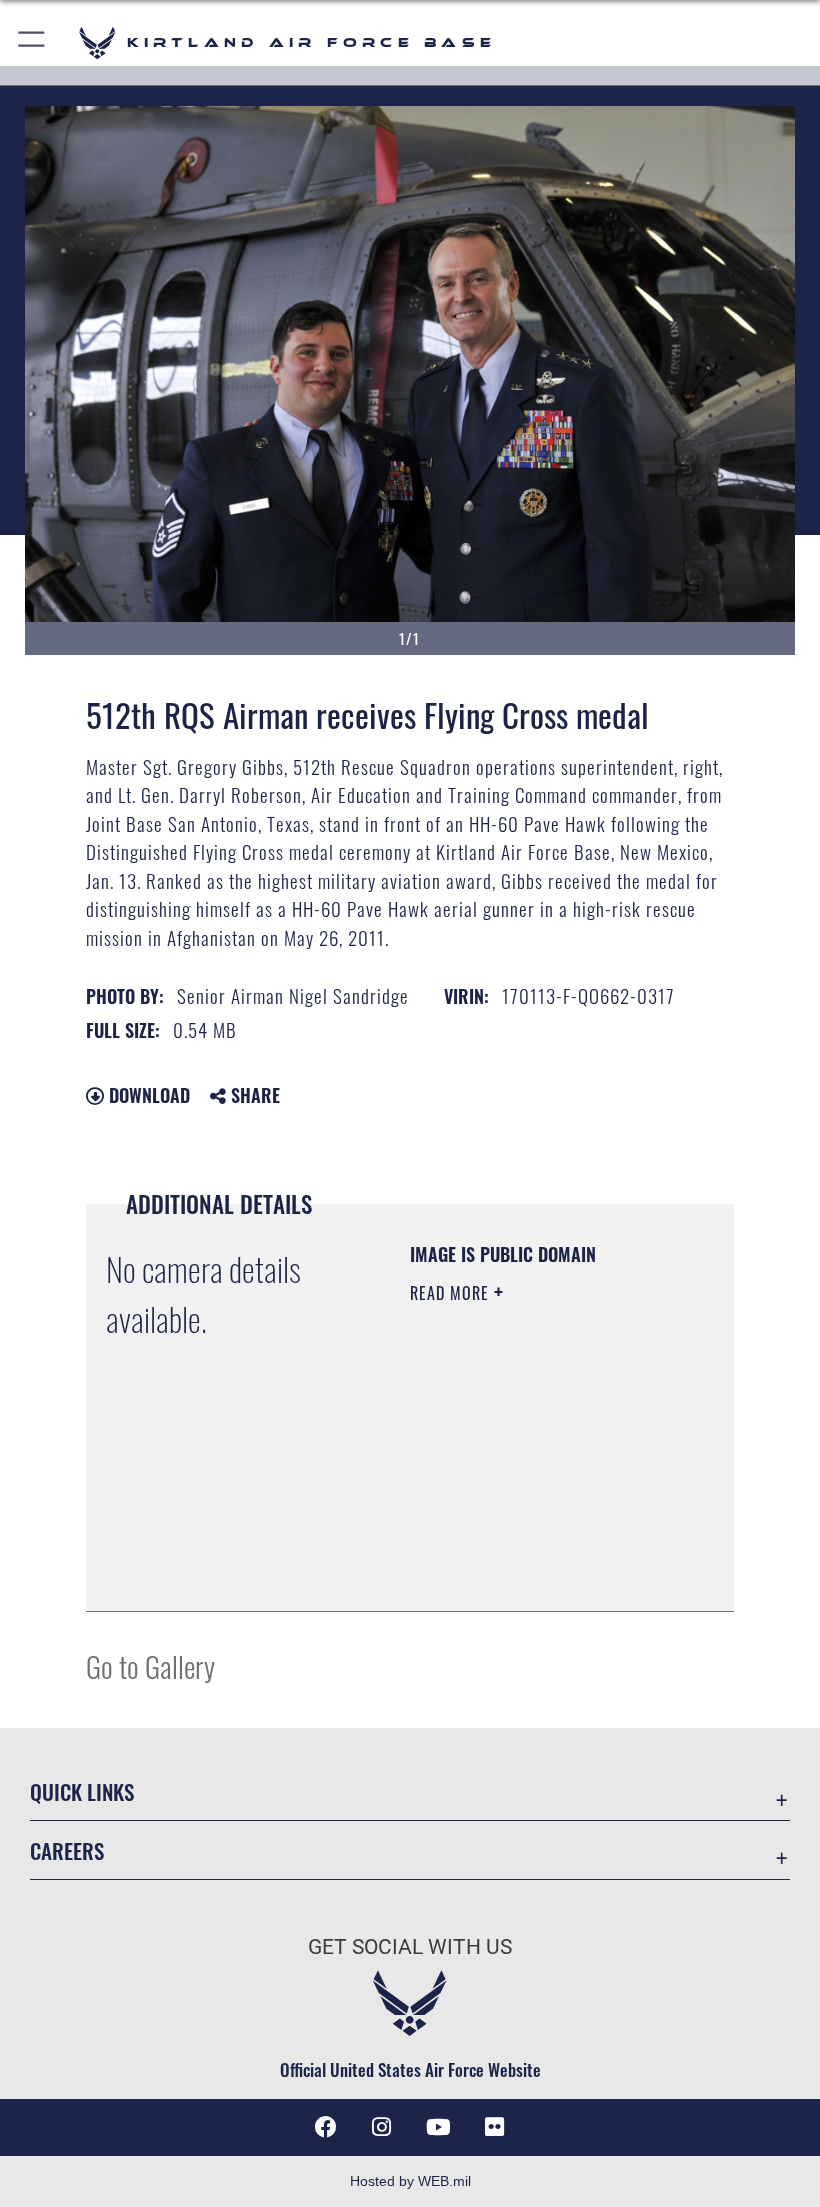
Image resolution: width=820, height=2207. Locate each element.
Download (147, 1095)
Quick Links (82, 1791)
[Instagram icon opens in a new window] (382, 2127)
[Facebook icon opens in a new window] (326, 2127)
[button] (32, 42)
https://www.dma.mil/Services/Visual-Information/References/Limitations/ (531, 1546)
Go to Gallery (150, 1665)
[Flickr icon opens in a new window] (494, 2127)
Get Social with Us (410, 1947)
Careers (67, 1850)
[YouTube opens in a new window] (438, 2127)
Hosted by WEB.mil (410, 2181)
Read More (452, 1293)
